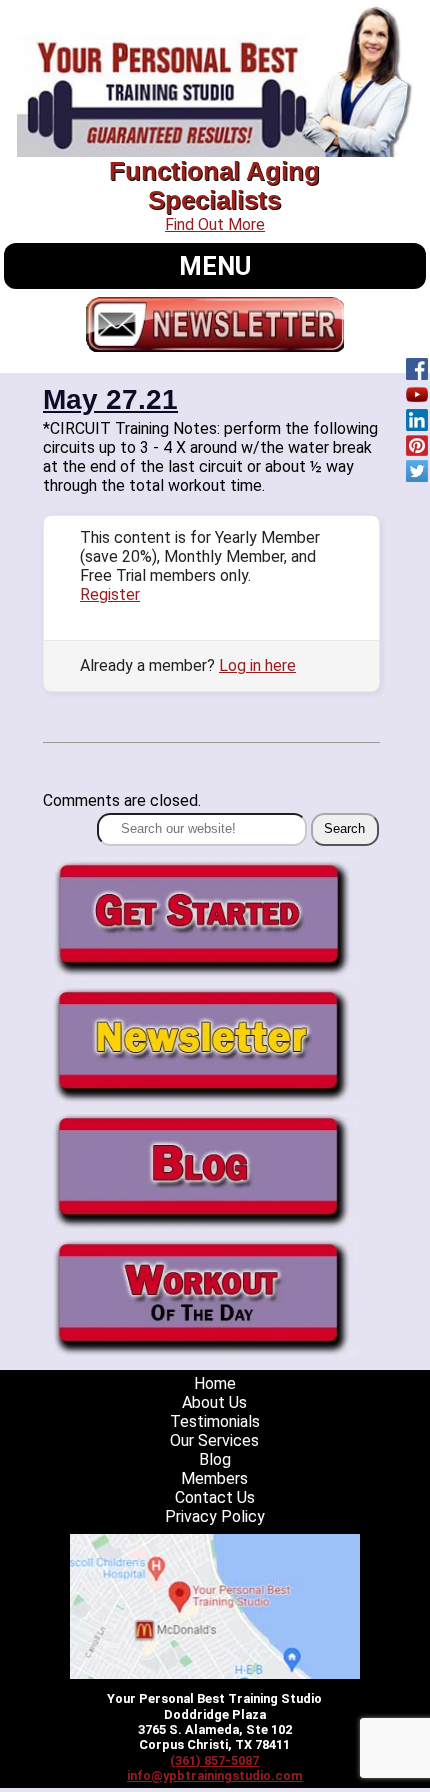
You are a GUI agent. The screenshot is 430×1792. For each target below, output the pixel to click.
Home (215, 1383)
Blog (215, 1459)
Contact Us (215, 1497)
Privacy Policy (215, 1516)
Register (110, 594)
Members (214, 1478)
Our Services (214, 1440)
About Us (214, 1402)
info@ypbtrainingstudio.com (215, 1775)
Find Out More (215, 224)
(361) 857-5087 (214, 1760)
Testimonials (215, 1421)
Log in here (257, 665)
